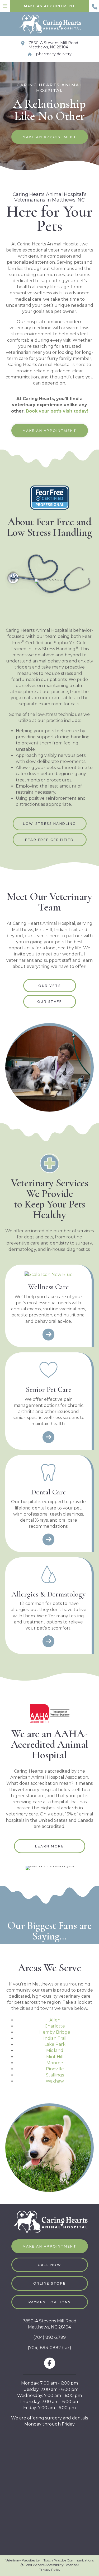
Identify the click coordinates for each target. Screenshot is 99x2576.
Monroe (55, 2063)
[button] (50, 2265)
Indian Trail (55, 2038)
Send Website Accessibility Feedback (51, 2565)
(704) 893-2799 (49, 2337)
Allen (55, 2020)
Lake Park (55, 2044)
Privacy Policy (50, 2570)
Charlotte (55, 2026)
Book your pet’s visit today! (57, 411)
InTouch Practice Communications (67, 2560)
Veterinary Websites (20, 2560)
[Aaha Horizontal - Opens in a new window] (50, 1713)
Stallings (55, 2075)
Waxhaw (55, 2081)
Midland (55, 2050)
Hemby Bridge (55, 2032)
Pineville (55, 2069)
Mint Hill (55, 2057)
